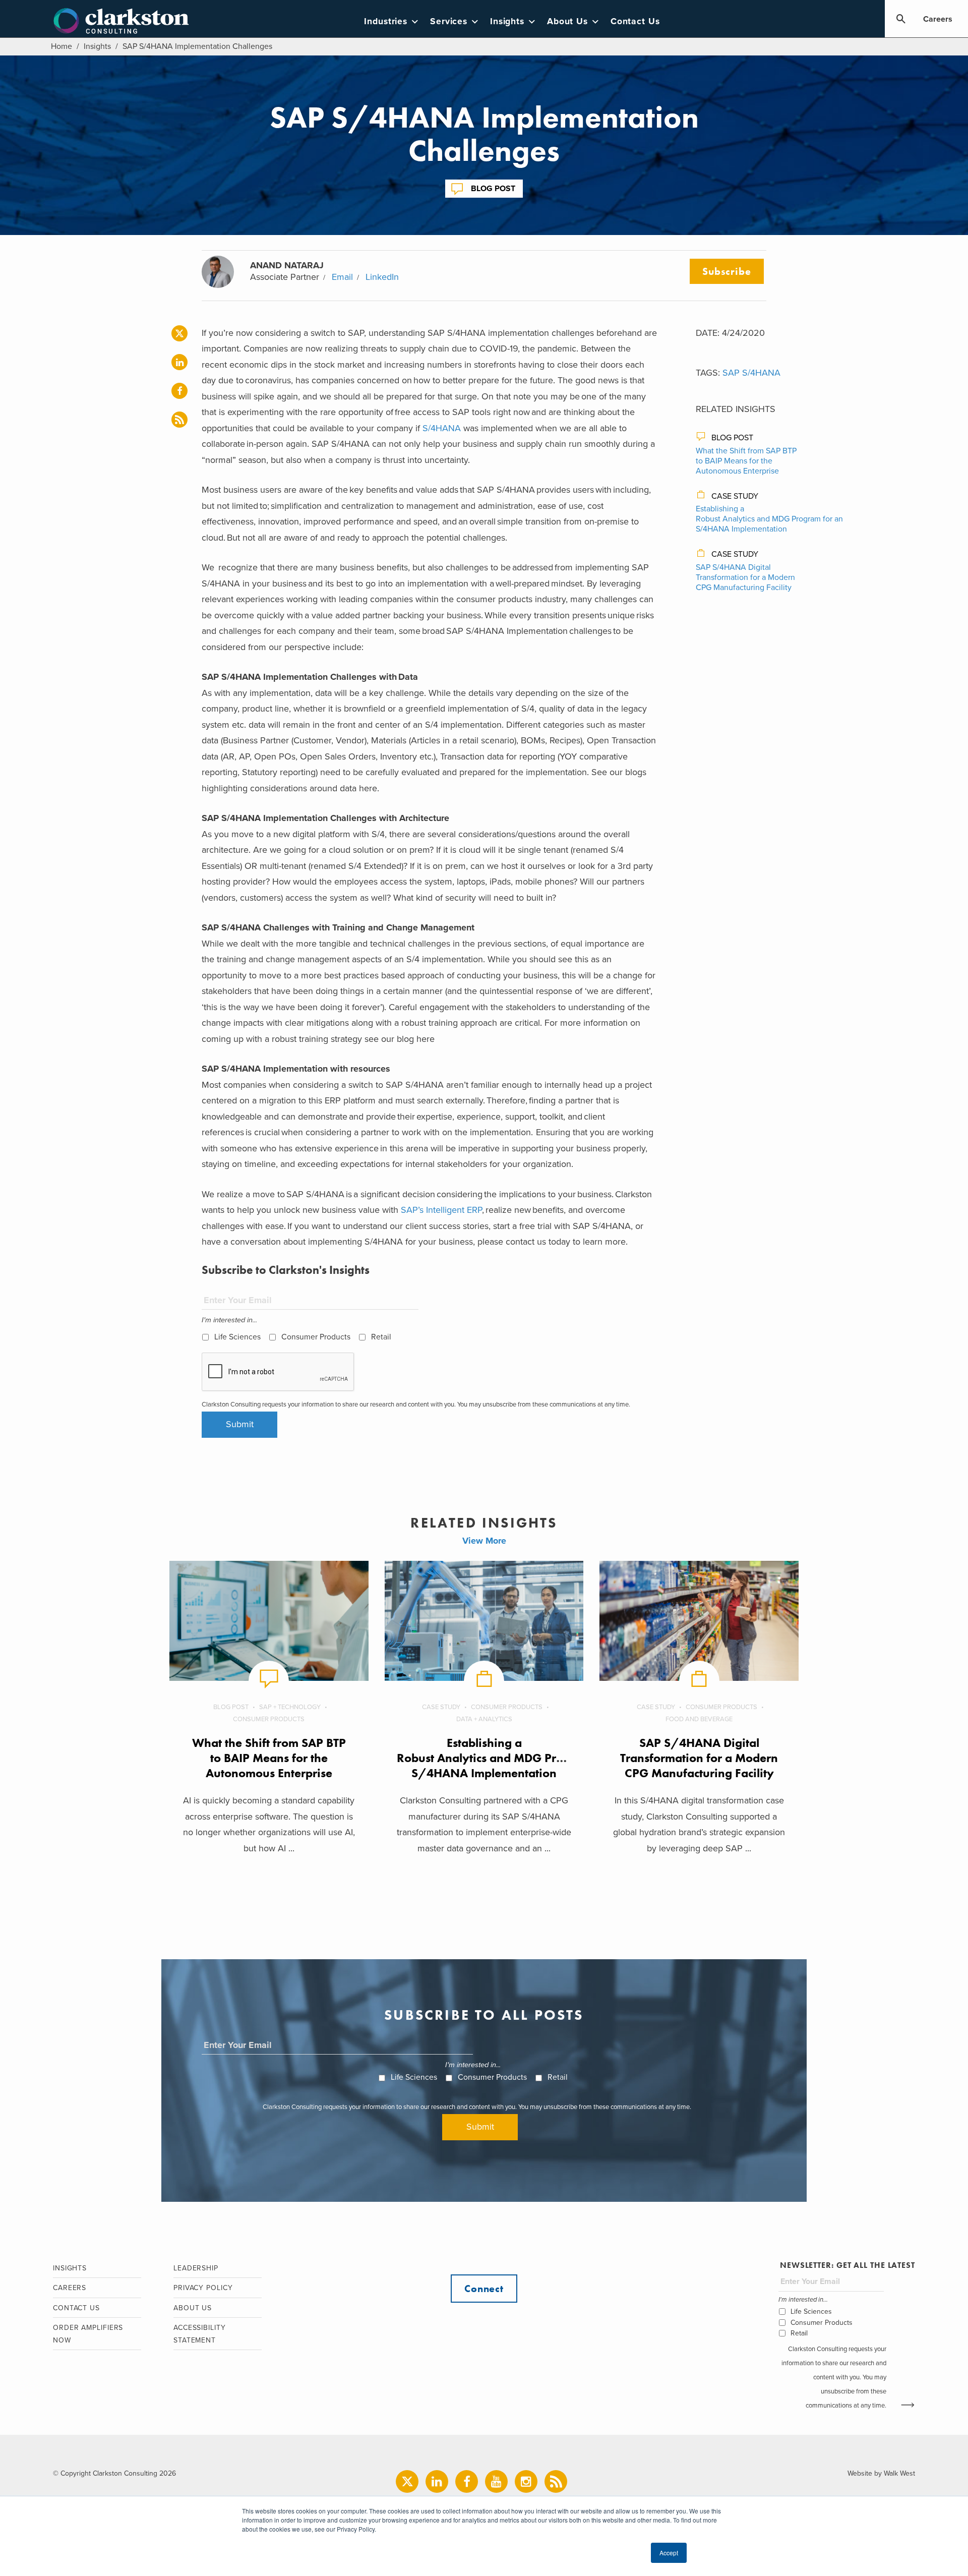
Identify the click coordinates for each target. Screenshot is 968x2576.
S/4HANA (442, 428)
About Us (567, 21)
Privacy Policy (203, 2288)
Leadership (196, 2268)
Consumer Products (316, 1337)
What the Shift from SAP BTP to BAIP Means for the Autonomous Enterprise (746, 461)
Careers (938, 19)
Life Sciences (237, 1337)
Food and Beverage (699, 1719)
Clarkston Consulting (121, 21)
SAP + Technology (290, 1707)
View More (484, 1541)
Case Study (735, 496)
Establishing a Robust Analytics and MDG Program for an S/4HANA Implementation (769, 519)
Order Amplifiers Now (88, 2334)
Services (449, 21)
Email (342, 277)
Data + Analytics (484, 1719)
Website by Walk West (881, 2473)
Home (62, 46)
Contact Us (635, 21)
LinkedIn (382, 277)
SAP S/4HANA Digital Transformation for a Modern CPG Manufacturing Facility (745, 577)
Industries (386, 21)
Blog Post (493, 189)
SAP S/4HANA (751, 373)
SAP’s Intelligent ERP (441, 1210)
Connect (484, 2289)
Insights (507, 21)
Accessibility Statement (200, 2334)
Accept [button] (669, 2553)
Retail (381, 1337)
